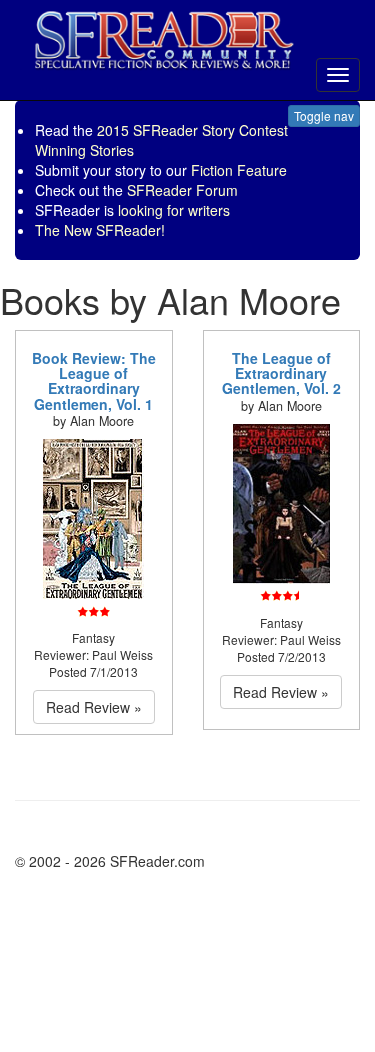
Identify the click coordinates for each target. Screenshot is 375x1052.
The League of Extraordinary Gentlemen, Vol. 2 (281, 373)
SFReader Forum (182, 190)
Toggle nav (324, 115)
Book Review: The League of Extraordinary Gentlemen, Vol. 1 (94, 381)
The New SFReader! (100, 230)
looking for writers (174, 210)
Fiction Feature (239, 170)
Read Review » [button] (94, 707)
